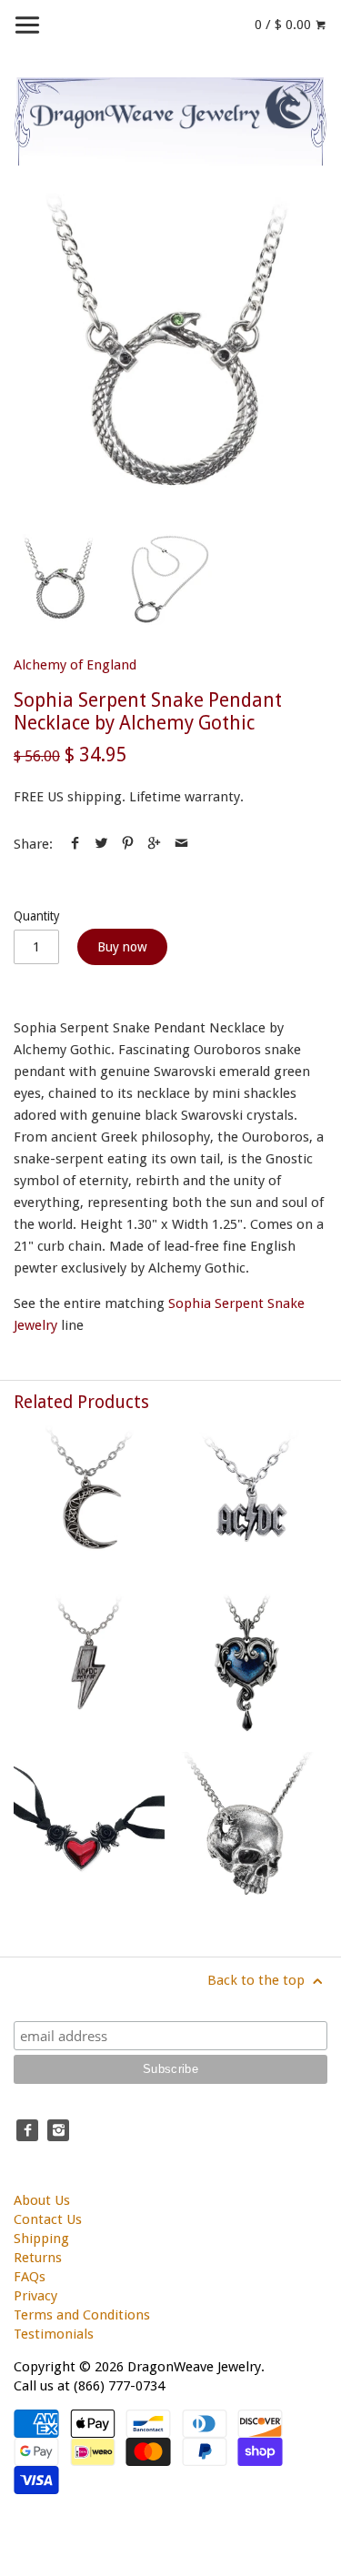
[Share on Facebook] (75, 844)
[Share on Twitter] (101, 844)
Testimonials (54, 2334)
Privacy (35, 2296)
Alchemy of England (75, 665)
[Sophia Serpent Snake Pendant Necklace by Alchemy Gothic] (170, 350)
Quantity (37, 916)
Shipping (41, 2239)
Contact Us (48, 2219)
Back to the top (258, 1980)
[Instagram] (58, 2130)
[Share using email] (181, 844)
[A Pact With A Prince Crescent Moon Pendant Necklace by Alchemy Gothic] (89, 1501)
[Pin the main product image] (128, 844)
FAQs (30, 2277)
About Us (42, 2200)
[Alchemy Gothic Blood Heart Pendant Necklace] (89, 1827)
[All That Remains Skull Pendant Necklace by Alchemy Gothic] (252, 1827)
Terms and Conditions (82, 2315)
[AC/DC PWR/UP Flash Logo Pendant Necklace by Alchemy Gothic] (89, 1665)
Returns (38, 2258)
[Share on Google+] (154, 844)
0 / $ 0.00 (285, 25)
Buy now (122, 947)
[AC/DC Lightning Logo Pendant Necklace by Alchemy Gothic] (252, 1501)
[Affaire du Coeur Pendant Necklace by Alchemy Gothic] (252, 1665)
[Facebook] (27, 2130)
